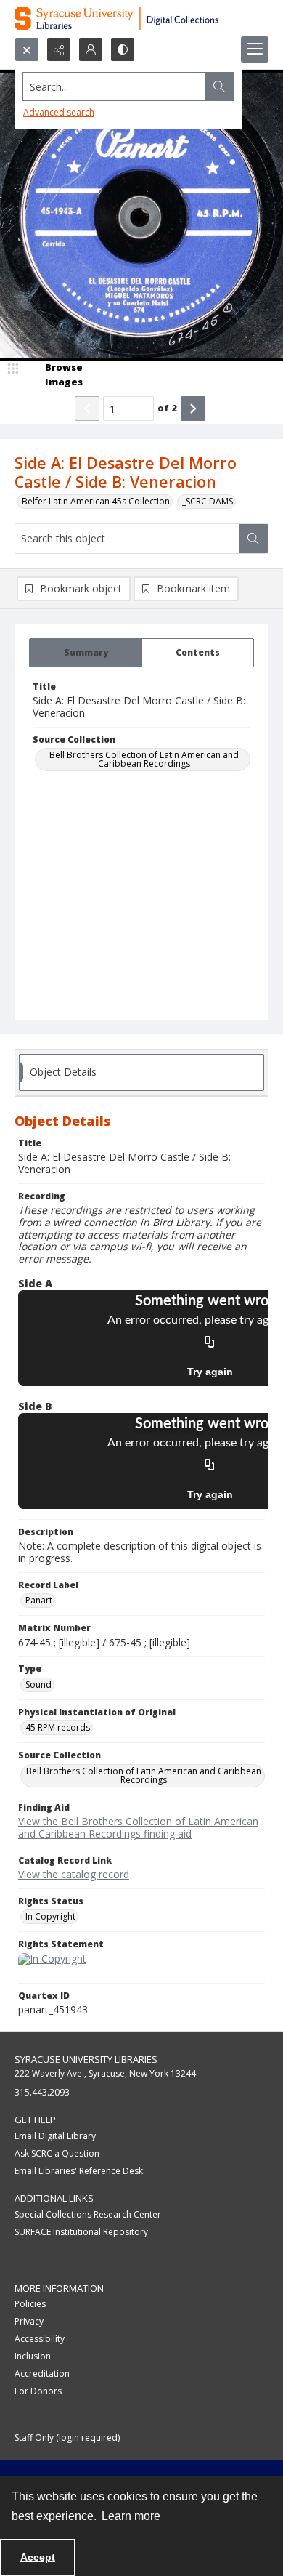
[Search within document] (253, 539)
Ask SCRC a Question (57, 2153)
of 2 (167, 408)
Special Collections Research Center (88, 2214)
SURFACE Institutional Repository (81, 2232)
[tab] (86, 653)
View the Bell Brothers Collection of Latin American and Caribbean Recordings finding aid (138, 1827)
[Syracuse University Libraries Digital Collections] (141, 19)
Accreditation (42, 2374)
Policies (30, 2304)
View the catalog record (74, 1874)
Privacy (29, 2321)
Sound (38, 1685)
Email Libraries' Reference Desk (79, 2171)
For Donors (38, 2391)
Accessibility (40, 2339)
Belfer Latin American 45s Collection (96, 501)
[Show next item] (193, 408)
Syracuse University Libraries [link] (86, 2059)
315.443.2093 (42, 2092)
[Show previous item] (87, 408)
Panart (39, 1600)
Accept (38, 2557)
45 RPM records (58, 1727)
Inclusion (33, 2356)
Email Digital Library (55, 2136)
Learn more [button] (131, 2516)
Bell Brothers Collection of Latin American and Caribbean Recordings (144, 759)
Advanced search (59, 112)
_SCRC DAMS (208, 501)
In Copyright (50, 1916)
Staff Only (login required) (67, 2438)
